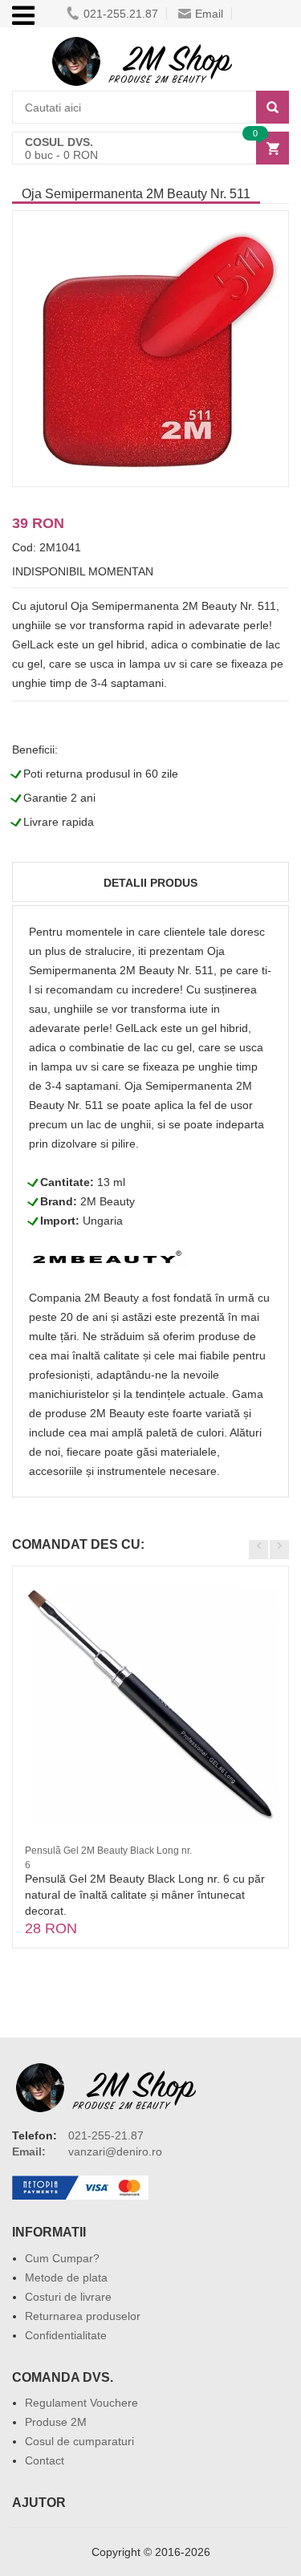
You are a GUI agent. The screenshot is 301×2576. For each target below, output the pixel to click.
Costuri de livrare (68, 2297)
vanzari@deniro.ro (115, 2151)
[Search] (273, 107)
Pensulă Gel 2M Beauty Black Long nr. (108, 1851)
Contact (45, 2460)
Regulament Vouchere (81, 2403)
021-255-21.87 (106, 2135)
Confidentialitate (66, 2335)
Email (209, 14)
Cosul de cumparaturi (79, 2441)
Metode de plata (66, 2277)
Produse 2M (56, 2422)
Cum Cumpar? (62, 2258)
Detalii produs (150, 883)
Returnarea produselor (83, 2316)
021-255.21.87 (121, 14)
